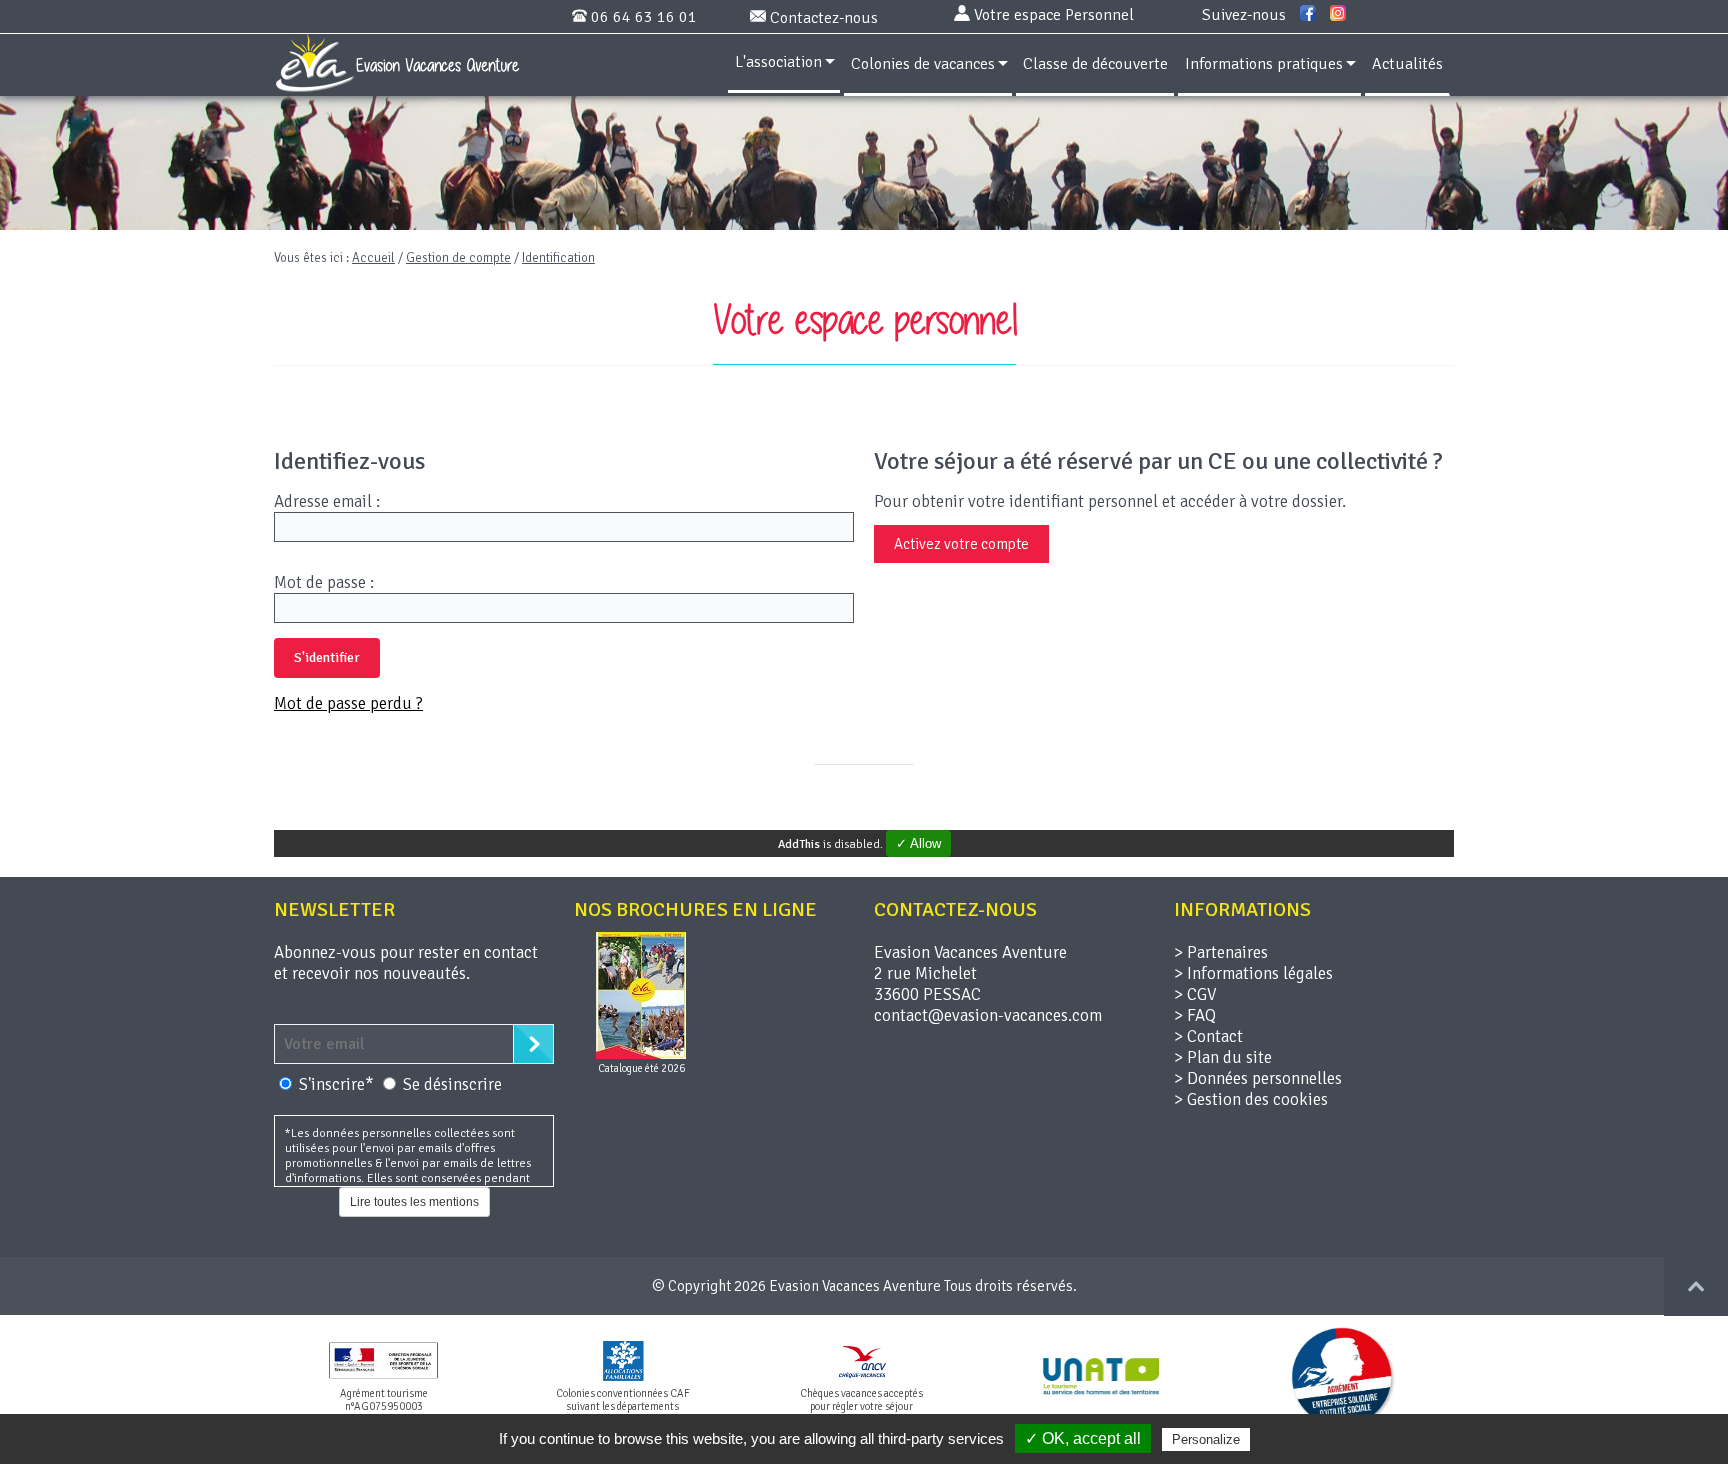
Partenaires (1227, 952)
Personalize (1206, 1439)
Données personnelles (1264, 1078)
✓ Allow (918, 843)
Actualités (1407, 64)
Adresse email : (327, 501)
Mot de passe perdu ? (348, 703)
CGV (1201, 994)
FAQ (1201, 1015)
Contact (1215, 1036)
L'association (778, 62)
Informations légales (1260, 973)
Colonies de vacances (923, 64)
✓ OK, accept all (1083, 1438)
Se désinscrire (452, 1084)
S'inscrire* (338, 1084)
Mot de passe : (324, 582)
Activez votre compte (961, 544)
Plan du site (1229, 1057)
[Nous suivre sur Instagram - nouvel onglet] (1338, 14)
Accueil (373, 258)
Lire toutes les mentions (414, 1202)
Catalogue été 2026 (641, 1068)
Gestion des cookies (1257, 1099)
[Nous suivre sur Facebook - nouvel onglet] (1308, 14)
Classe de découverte (1095, 64)
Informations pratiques (1264, 64)
